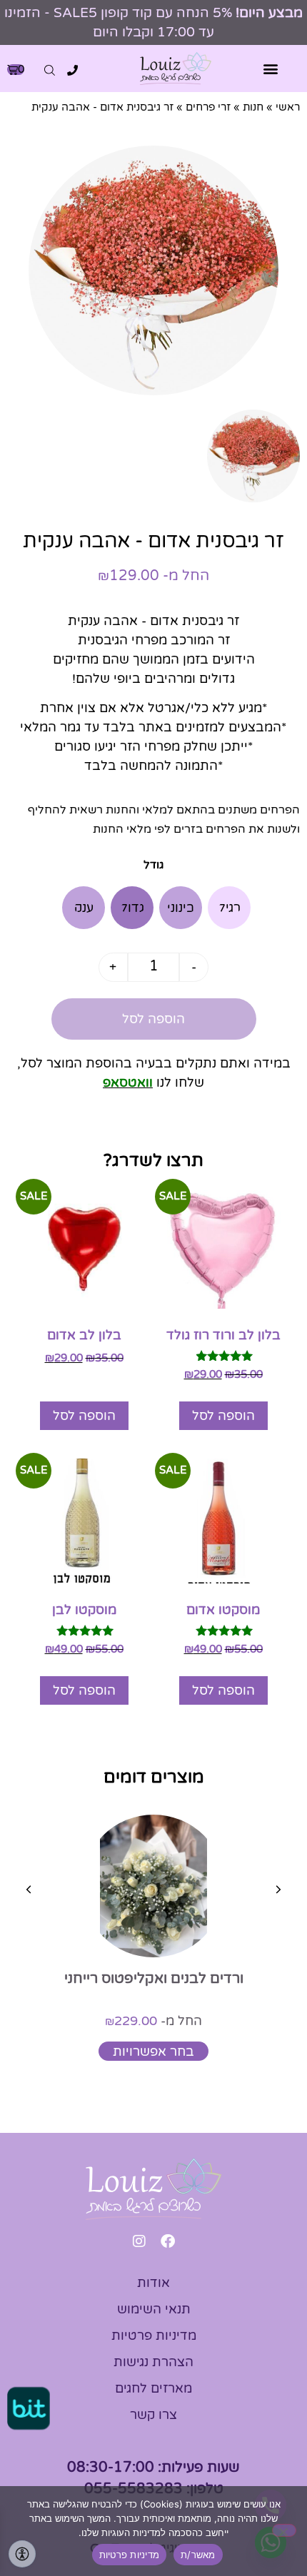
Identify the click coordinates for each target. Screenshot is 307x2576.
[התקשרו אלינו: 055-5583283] (72, 70)
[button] (271, 69)
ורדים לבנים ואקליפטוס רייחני (154, 1979)
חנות (253, 107)
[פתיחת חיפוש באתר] (50, 70)
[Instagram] (139, 2241)
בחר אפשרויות (153, 2052)
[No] (284, 2530)
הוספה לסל (153, 1019)
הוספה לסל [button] (223, 1416)
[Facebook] (168, 2241)
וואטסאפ (128, 1082)
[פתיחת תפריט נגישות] (22, 2554)
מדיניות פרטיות (130, 2555)
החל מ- (153, 2021)
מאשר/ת (198, 2555)
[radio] (229, 908)
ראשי (288, 107)
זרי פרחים (208, 107)
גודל (154, 865)
